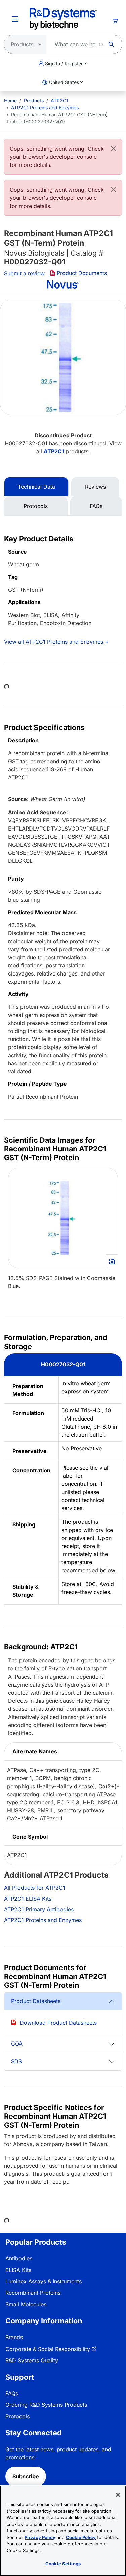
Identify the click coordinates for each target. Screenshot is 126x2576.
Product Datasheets (36, 2001)
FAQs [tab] (96, 506)
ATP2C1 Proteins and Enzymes (45, 107)
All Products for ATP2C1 (35, 1888)
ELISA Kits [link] (18, 2270)
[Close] (114, 149)
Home (10, 100)
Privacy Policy (40, 2537)
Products (34, 100)
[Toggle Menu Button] (15, 19)
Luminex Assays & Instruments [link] (44, 2281)
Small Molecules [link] (26, 2304)
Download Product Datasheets (58, 2023)
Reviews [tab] (95, 487)
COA (17, 2044)
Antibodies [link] (19, 2258)
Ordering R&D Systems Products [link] (46, 2405)
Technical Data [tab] (36, 487)
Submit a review (24, 273)
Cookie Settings (63, 2564)
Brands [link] (14, 2337)
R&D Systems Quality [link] (32, 2360)
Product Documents (82, 273)
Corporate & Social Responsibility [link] (48, 2349)
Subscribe (26, 2476)
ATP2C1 (59, 100)
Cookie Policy (81, 2537)
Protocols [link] (17, 2416)
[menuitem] (10, 100)
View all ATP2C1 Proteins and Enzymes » (56, 642)
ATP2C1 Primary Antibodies (39, 1909)
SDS (16, 2061)
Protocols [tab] (36, 506)
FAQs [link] (12, 2393)
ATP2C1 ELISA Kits (28, 1899)
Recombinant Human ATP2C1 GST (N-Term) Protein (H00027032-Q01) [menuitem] (57, 118)
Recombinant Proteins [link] (33, 2293)
